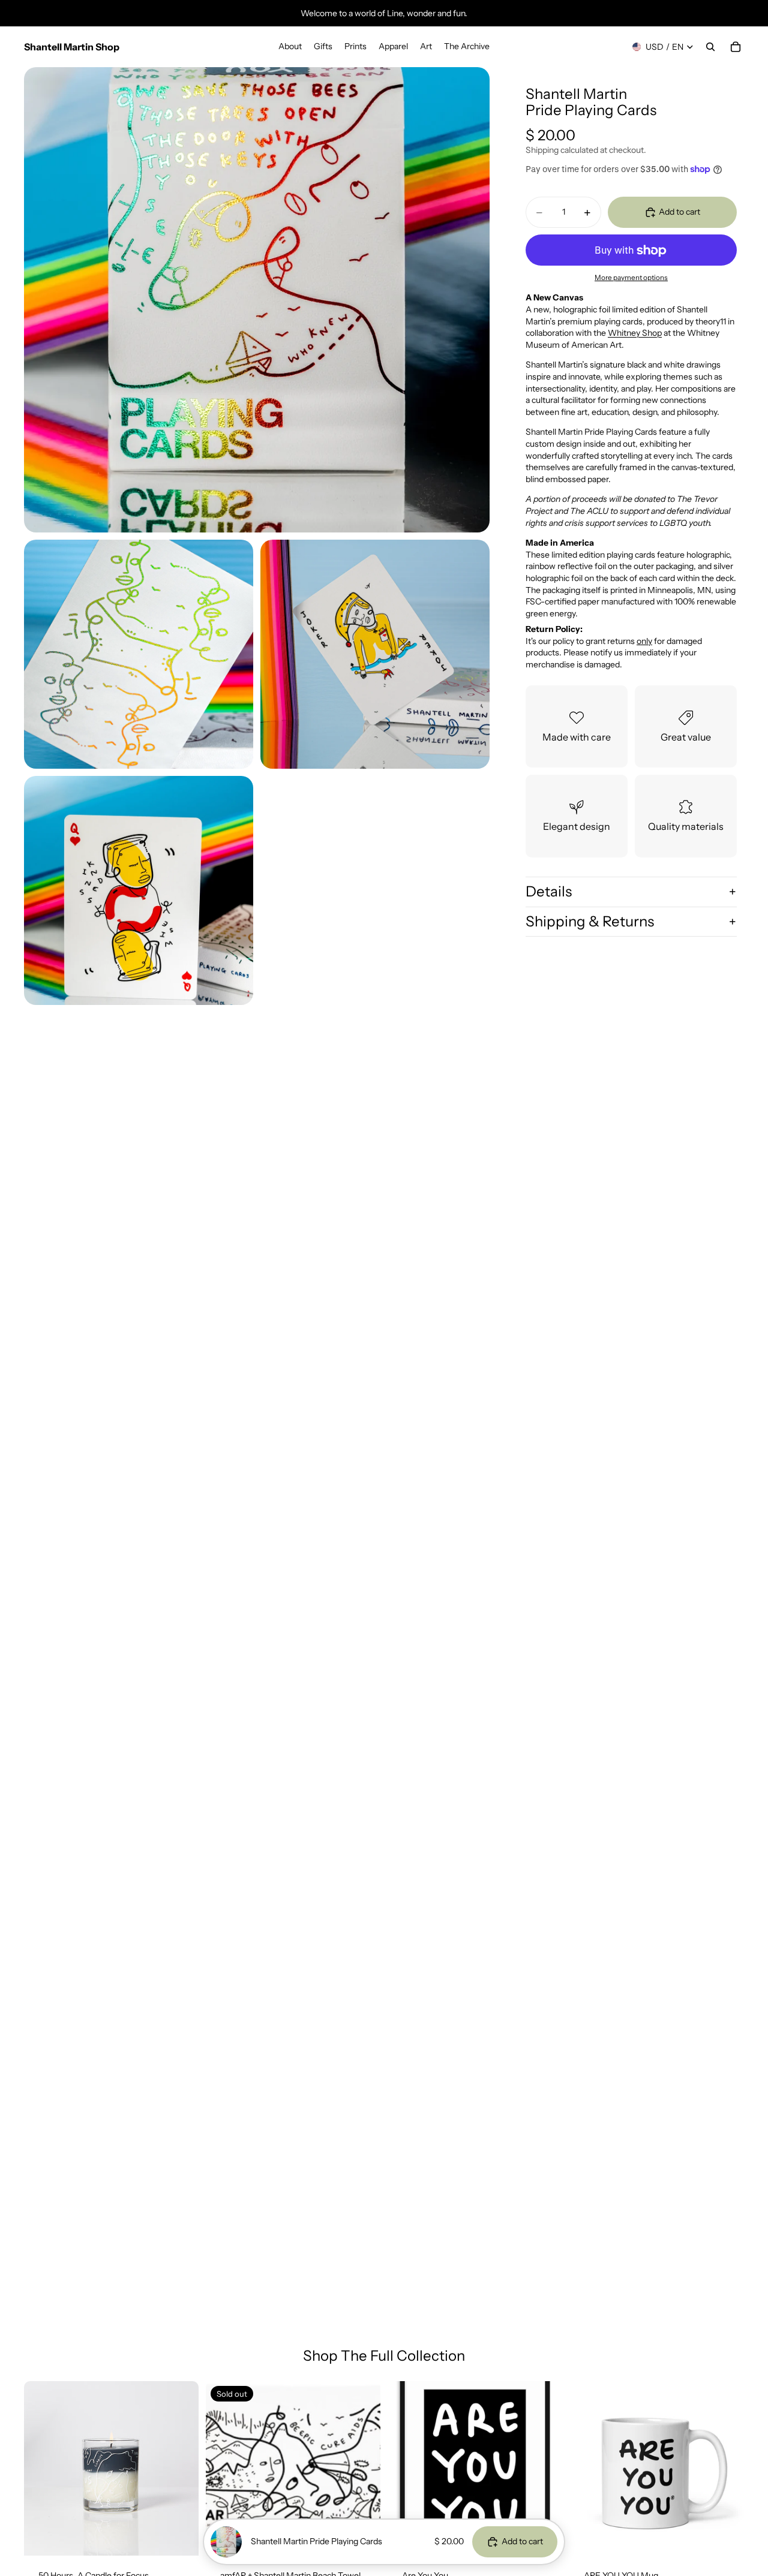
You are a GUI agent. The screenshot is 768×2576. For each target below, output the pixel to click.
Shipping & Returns (590, 921)
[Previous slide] (42, 2468)
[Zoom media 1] (257, 300)
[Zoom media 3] (375, 654)
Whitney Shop (635, 333)
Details (549, 891)
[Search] (710, 47)
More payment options (631, 278)
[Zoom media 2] (139, 654)
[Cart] (736, 47)
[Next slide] (181, 2468)
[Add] (180, 2537)
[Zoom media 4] (139, 890)
